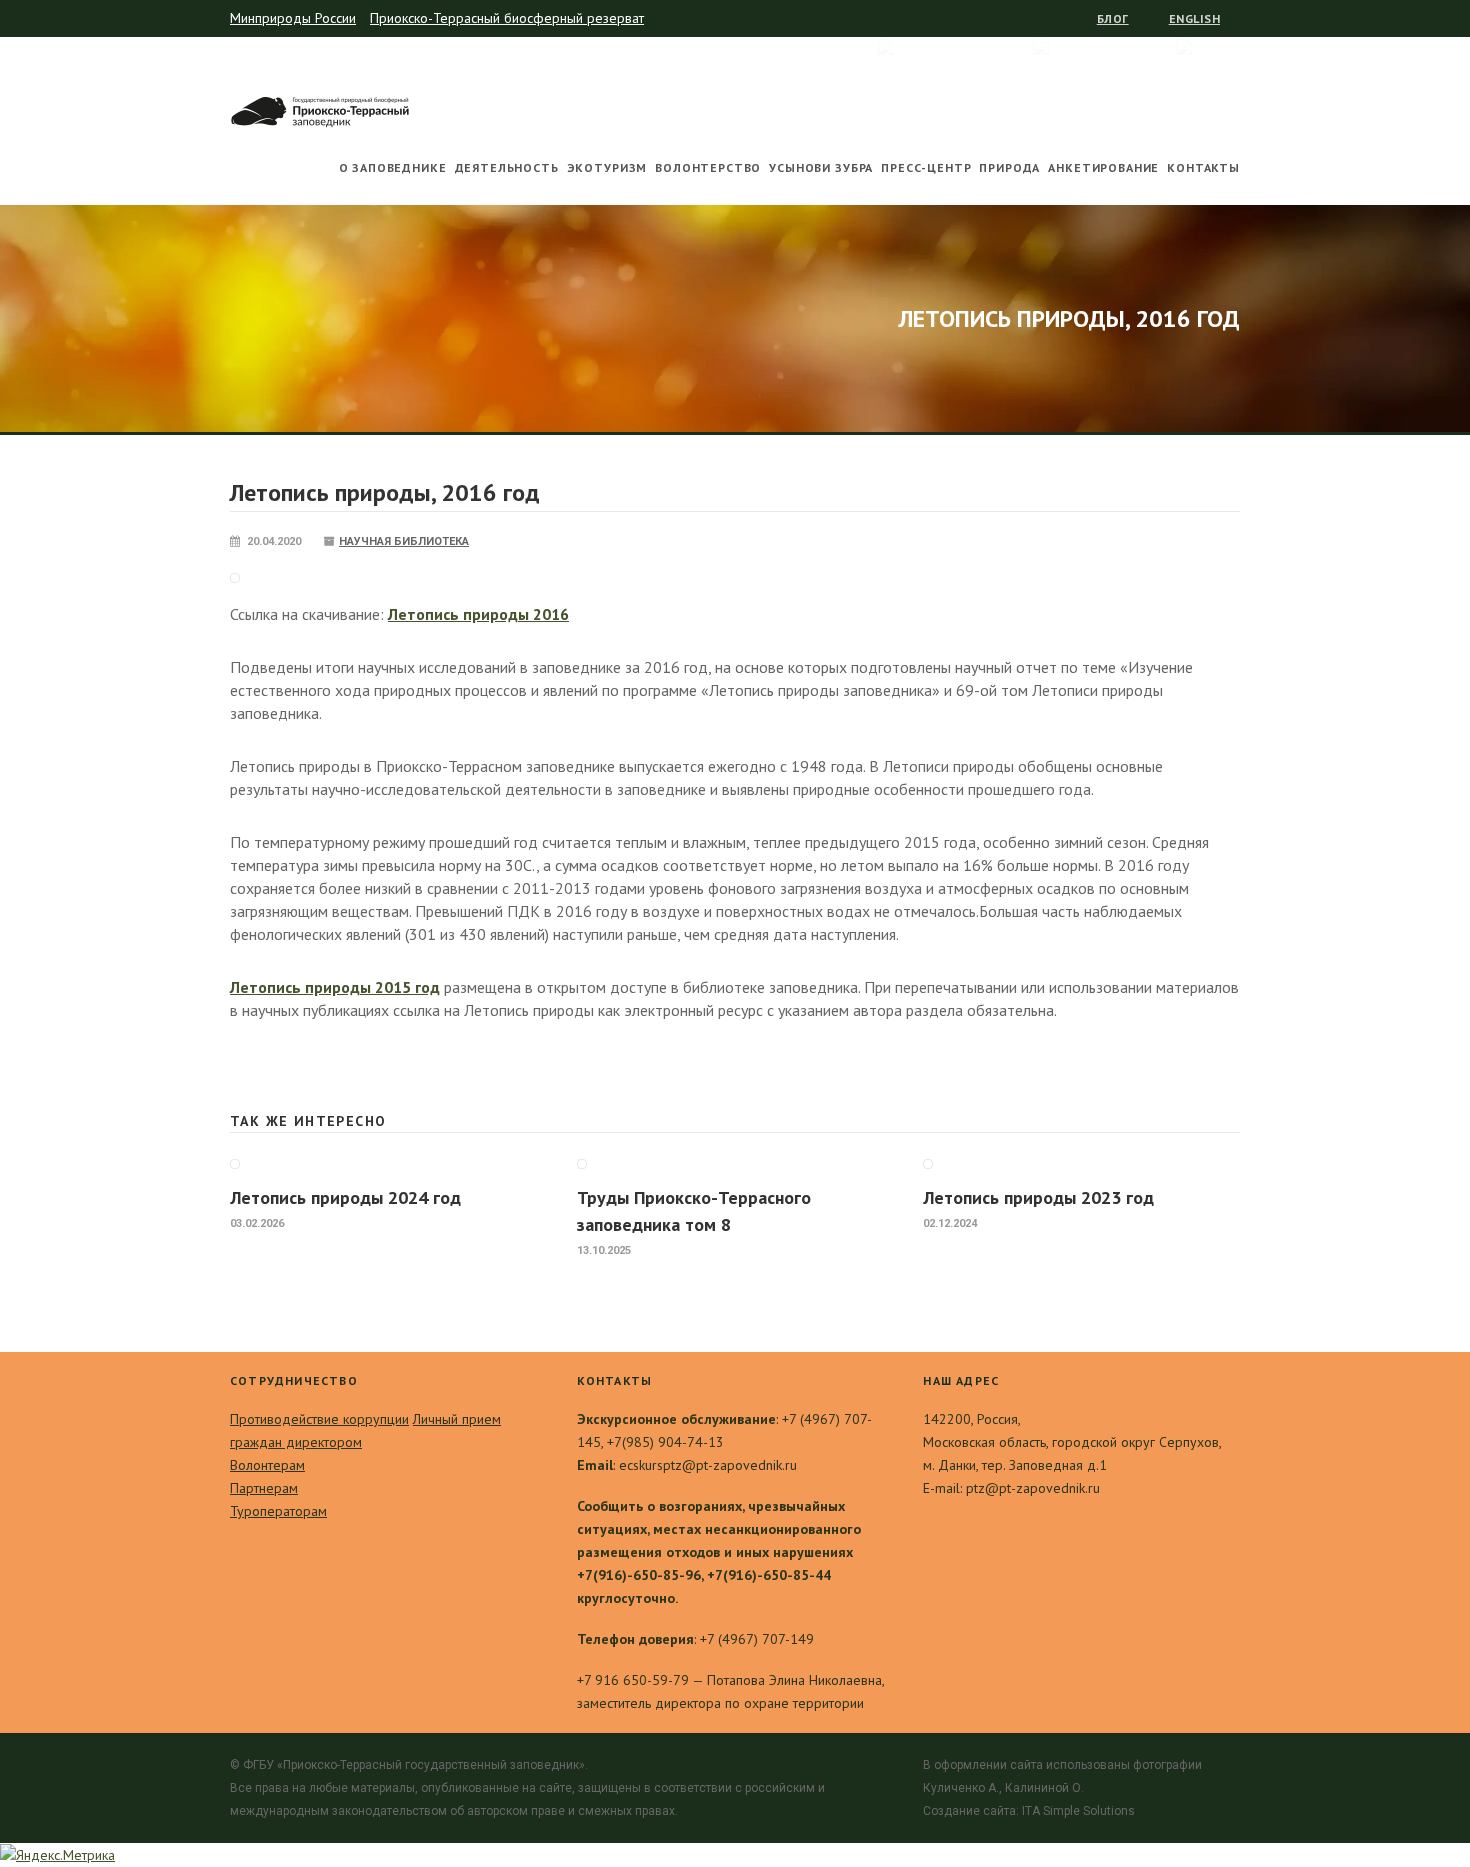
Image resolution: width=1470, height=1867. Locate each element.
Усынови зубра (821, 167)
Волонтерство (708, 167)
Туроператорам (278, 1511)
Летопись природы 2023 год (1038, 1197)
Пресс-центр (926, 167)
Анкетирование (1103, 167)
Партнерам (264, 1488)
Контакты (1203, 167)
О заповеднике (393, 167)
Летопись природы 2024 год (345, 1197)
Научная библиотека (404, 541)
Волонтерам (267, 1465)
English (1194, 18)
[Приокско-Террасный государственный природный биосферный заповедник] (320, 107)
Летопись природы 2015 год (335, 987)
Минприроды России (293, 18)
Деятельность (507, 167)
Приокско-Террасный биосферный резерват (507, 18)
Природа (1009, 167)
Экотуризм (607, 167)
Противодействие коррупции (319, 1419)
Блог (1113, 18)
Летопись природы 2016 (478, 614)
